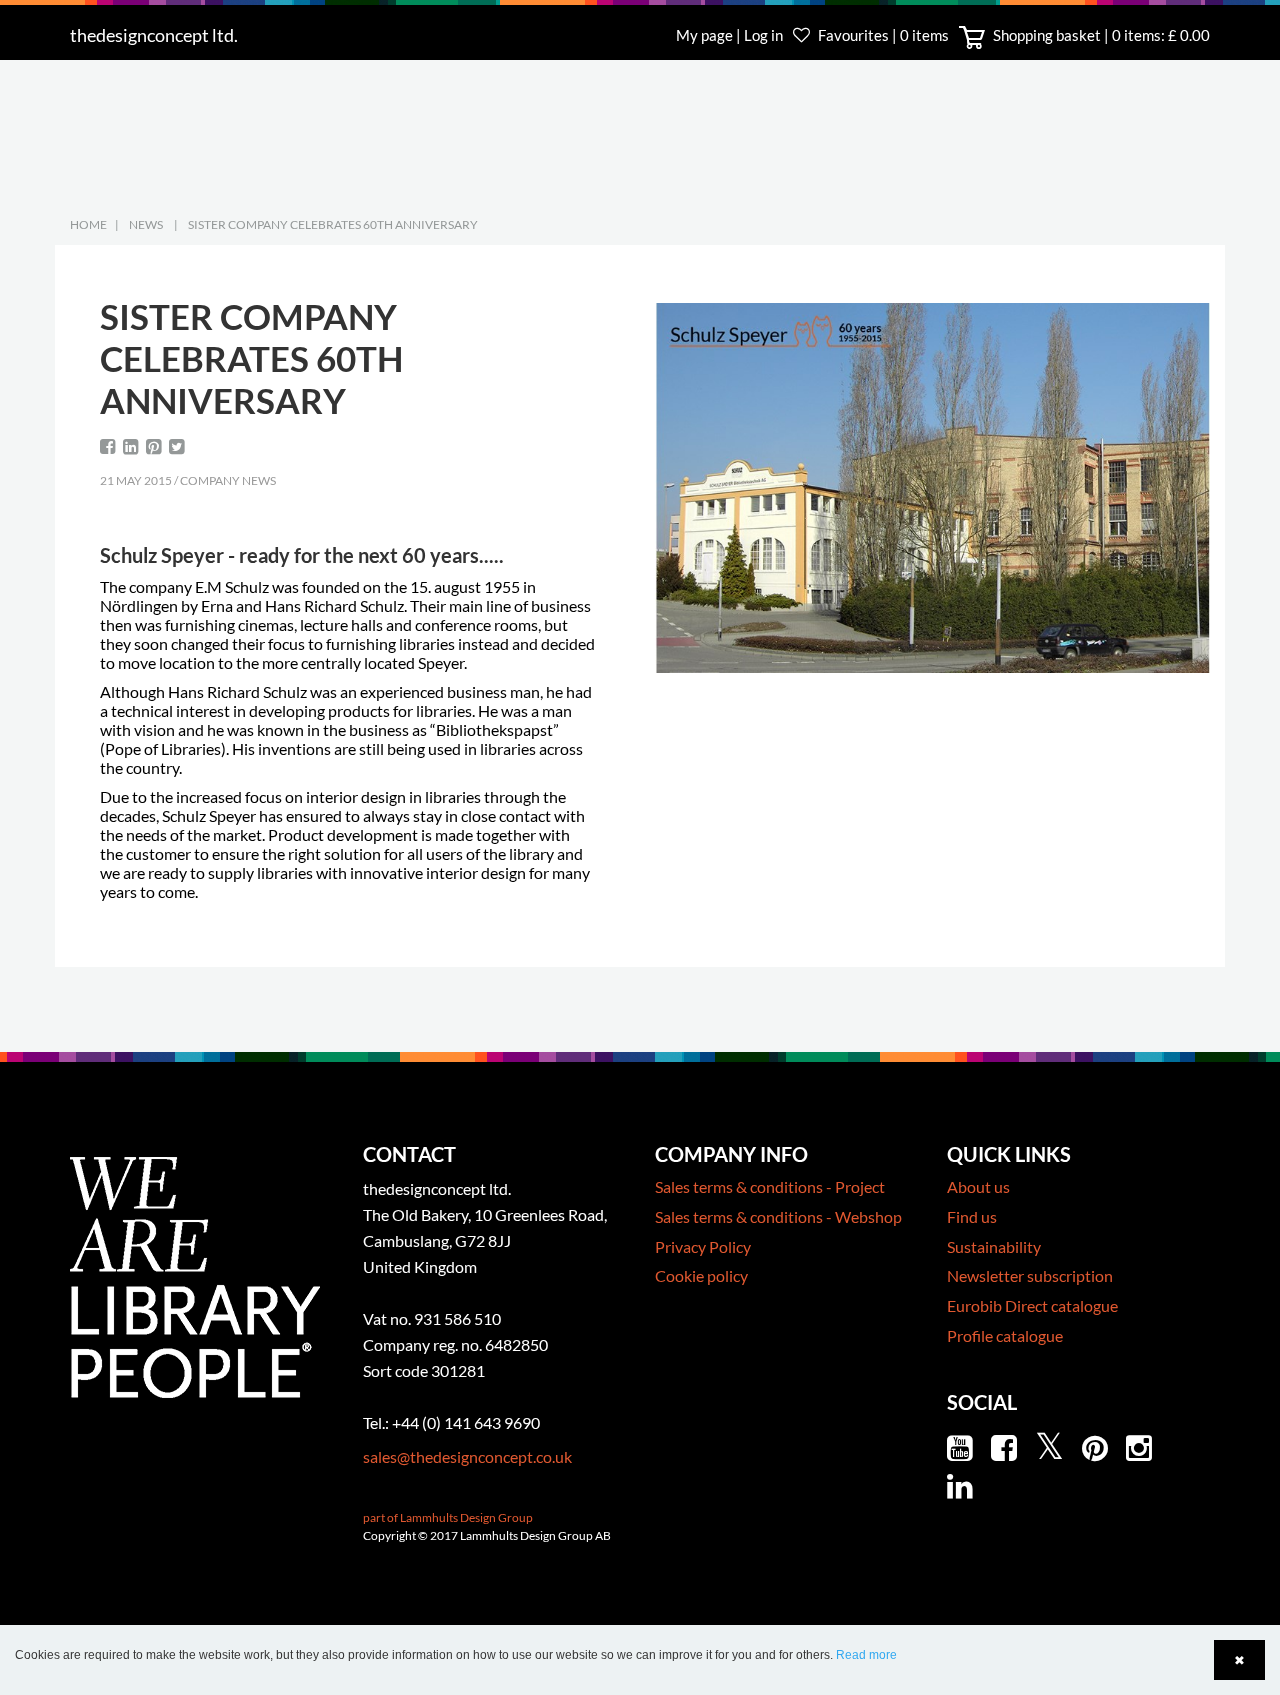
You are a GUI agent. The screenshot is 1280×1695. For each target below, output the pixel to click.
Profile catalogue (1005, 1335)
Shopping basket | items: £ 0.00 (1100, 35)
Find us (972, 1216)
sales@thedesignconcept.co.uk (467, 1456)
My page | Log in (731, 35)
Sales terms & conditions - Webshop (778, 1216)
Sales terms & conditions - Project (770, 1186)
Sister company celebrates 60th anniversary (333, 224)
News (146, 224)
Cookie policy (701, 1275)
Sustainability (994, 1246)
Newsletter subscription (1030, 1275)
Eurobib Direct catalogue (1032, 1305)
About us (978, 1186)
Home (88, 224)
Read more (866, 1655)
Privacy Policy (703, 1246)
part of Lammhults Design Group (448, 1517)
